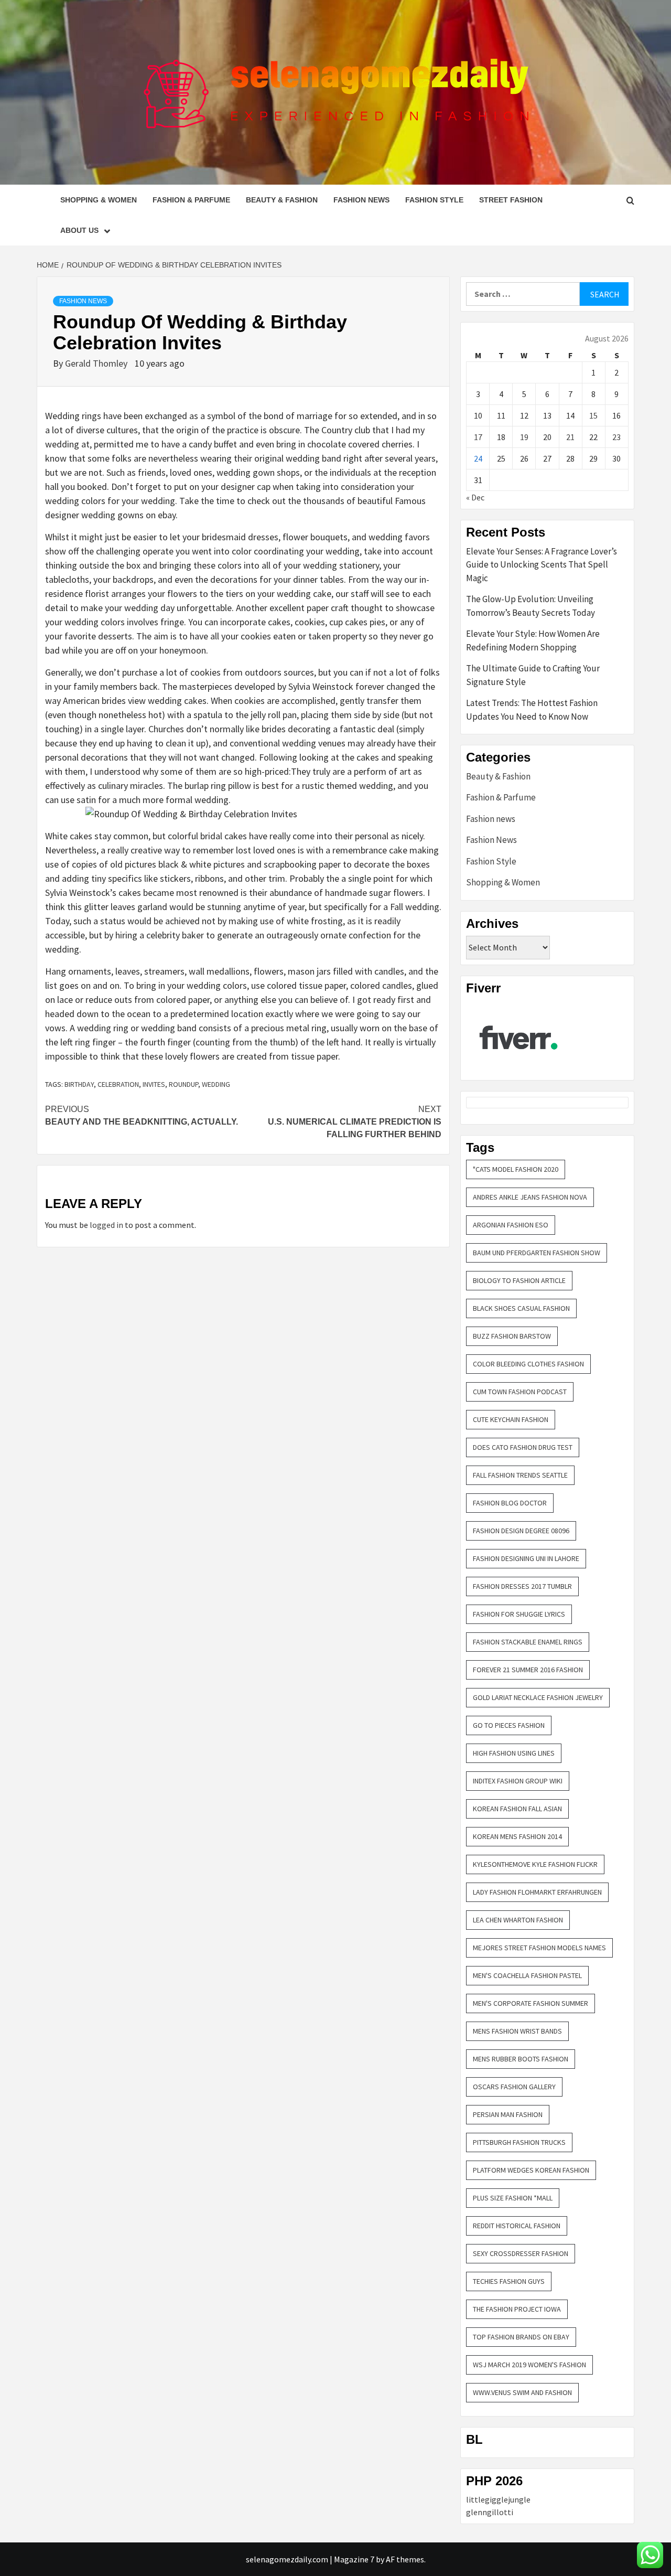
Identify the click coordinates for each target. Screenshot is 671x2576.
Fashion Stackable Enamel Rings (528, 1642)
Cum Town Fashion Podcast (520, 1392)
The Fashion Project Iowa (517, 2309)
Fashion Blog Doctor (510, 1503)
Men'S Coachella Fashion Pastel (527, 1975)
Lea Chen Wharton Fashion (518, 1920)
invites (154, 1084)
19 (524, 437)
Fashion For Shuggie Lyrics (519, 1614)
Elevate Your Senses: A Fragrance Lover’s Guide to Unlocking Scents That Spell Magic (542, 565)
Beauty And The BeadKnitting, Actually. (142, 1115)
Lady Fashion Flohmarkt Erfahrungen (537, 1892)
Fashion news (491, 819)
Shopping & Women (99, 200)
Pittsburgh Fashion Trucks (519, 2142)
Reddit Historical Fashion (517, 2226)
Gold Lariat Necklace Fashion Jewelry (538, 1697)
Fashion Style (434, 200)
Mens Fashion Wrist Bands (517, 2031)
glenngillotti (490, 2512)
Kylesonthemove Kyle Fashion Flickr (535, 1864)
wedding (216, 1084)
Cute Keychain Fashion (511, 1419)
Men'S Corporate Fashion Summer (531, 2003)
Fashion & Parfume (191, 200)
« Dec (475, 497)
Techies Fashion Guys (509, 2281)
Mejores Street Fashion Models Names (539, 1948)
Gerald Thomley (97, 363)
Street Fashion (511, 200)
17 (478, 437)
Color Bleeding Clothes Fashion (528, 1364)
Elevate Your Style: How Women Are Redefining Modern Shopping (533, 640)
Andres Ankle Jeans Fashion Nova (530, 1197)
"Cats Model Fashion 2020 (516, 1169)
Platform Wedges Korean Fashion (531, 2170)
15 (593, 415)
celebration (118, 1084)
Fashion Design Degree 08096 (521, 1531)
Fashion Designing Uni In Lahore (526, 1558)
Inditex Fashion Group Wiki (518, 1781)
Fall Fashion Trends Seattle (520, 1475)
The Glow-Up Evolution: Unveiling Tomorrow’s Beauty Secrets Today (531, 606)
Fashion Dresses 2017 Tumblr (522, 1586)
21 (570, 437)
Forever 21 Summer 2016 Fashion (528, 1670)
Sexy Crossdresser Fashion (521, 2253)
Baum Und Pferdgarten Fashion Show (537, 1253)
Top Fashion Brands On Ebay (521, 2337)
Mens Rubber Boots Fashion (521, 2059)
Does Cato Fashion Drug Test (523, 1447)
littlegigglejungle (498, 2499)
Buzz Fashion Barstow (512, 1336)
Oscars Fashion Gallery (514, 2087)
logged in (106, 1225)
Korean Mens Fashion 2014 (517, 1836)
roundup (183, 1084)
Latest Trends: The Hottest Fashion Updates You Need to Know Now (532, 710)
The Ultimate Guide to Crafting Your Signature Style (533, 675)
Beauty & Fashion (282, 200)
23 (616, 437)
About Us (79, 230)
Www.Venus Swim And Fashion (522, 2392)
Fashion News (361, 200)
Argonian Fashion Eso (511, 1225)
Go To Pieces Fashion (509, 1725)
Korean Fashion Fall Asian (517, 1809)
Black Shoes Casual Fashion (521, 1308)
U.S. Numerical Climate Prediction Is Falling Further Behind (355, 1122)
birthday (79, 1084)
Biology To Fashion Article (519, 1280)
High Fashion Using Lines (514, 1753)
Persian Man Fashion (508, 2114)
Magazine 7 (354, 2559)
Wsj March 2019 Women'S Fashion (529, 2365)
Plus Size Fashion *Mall (513, 2198)
